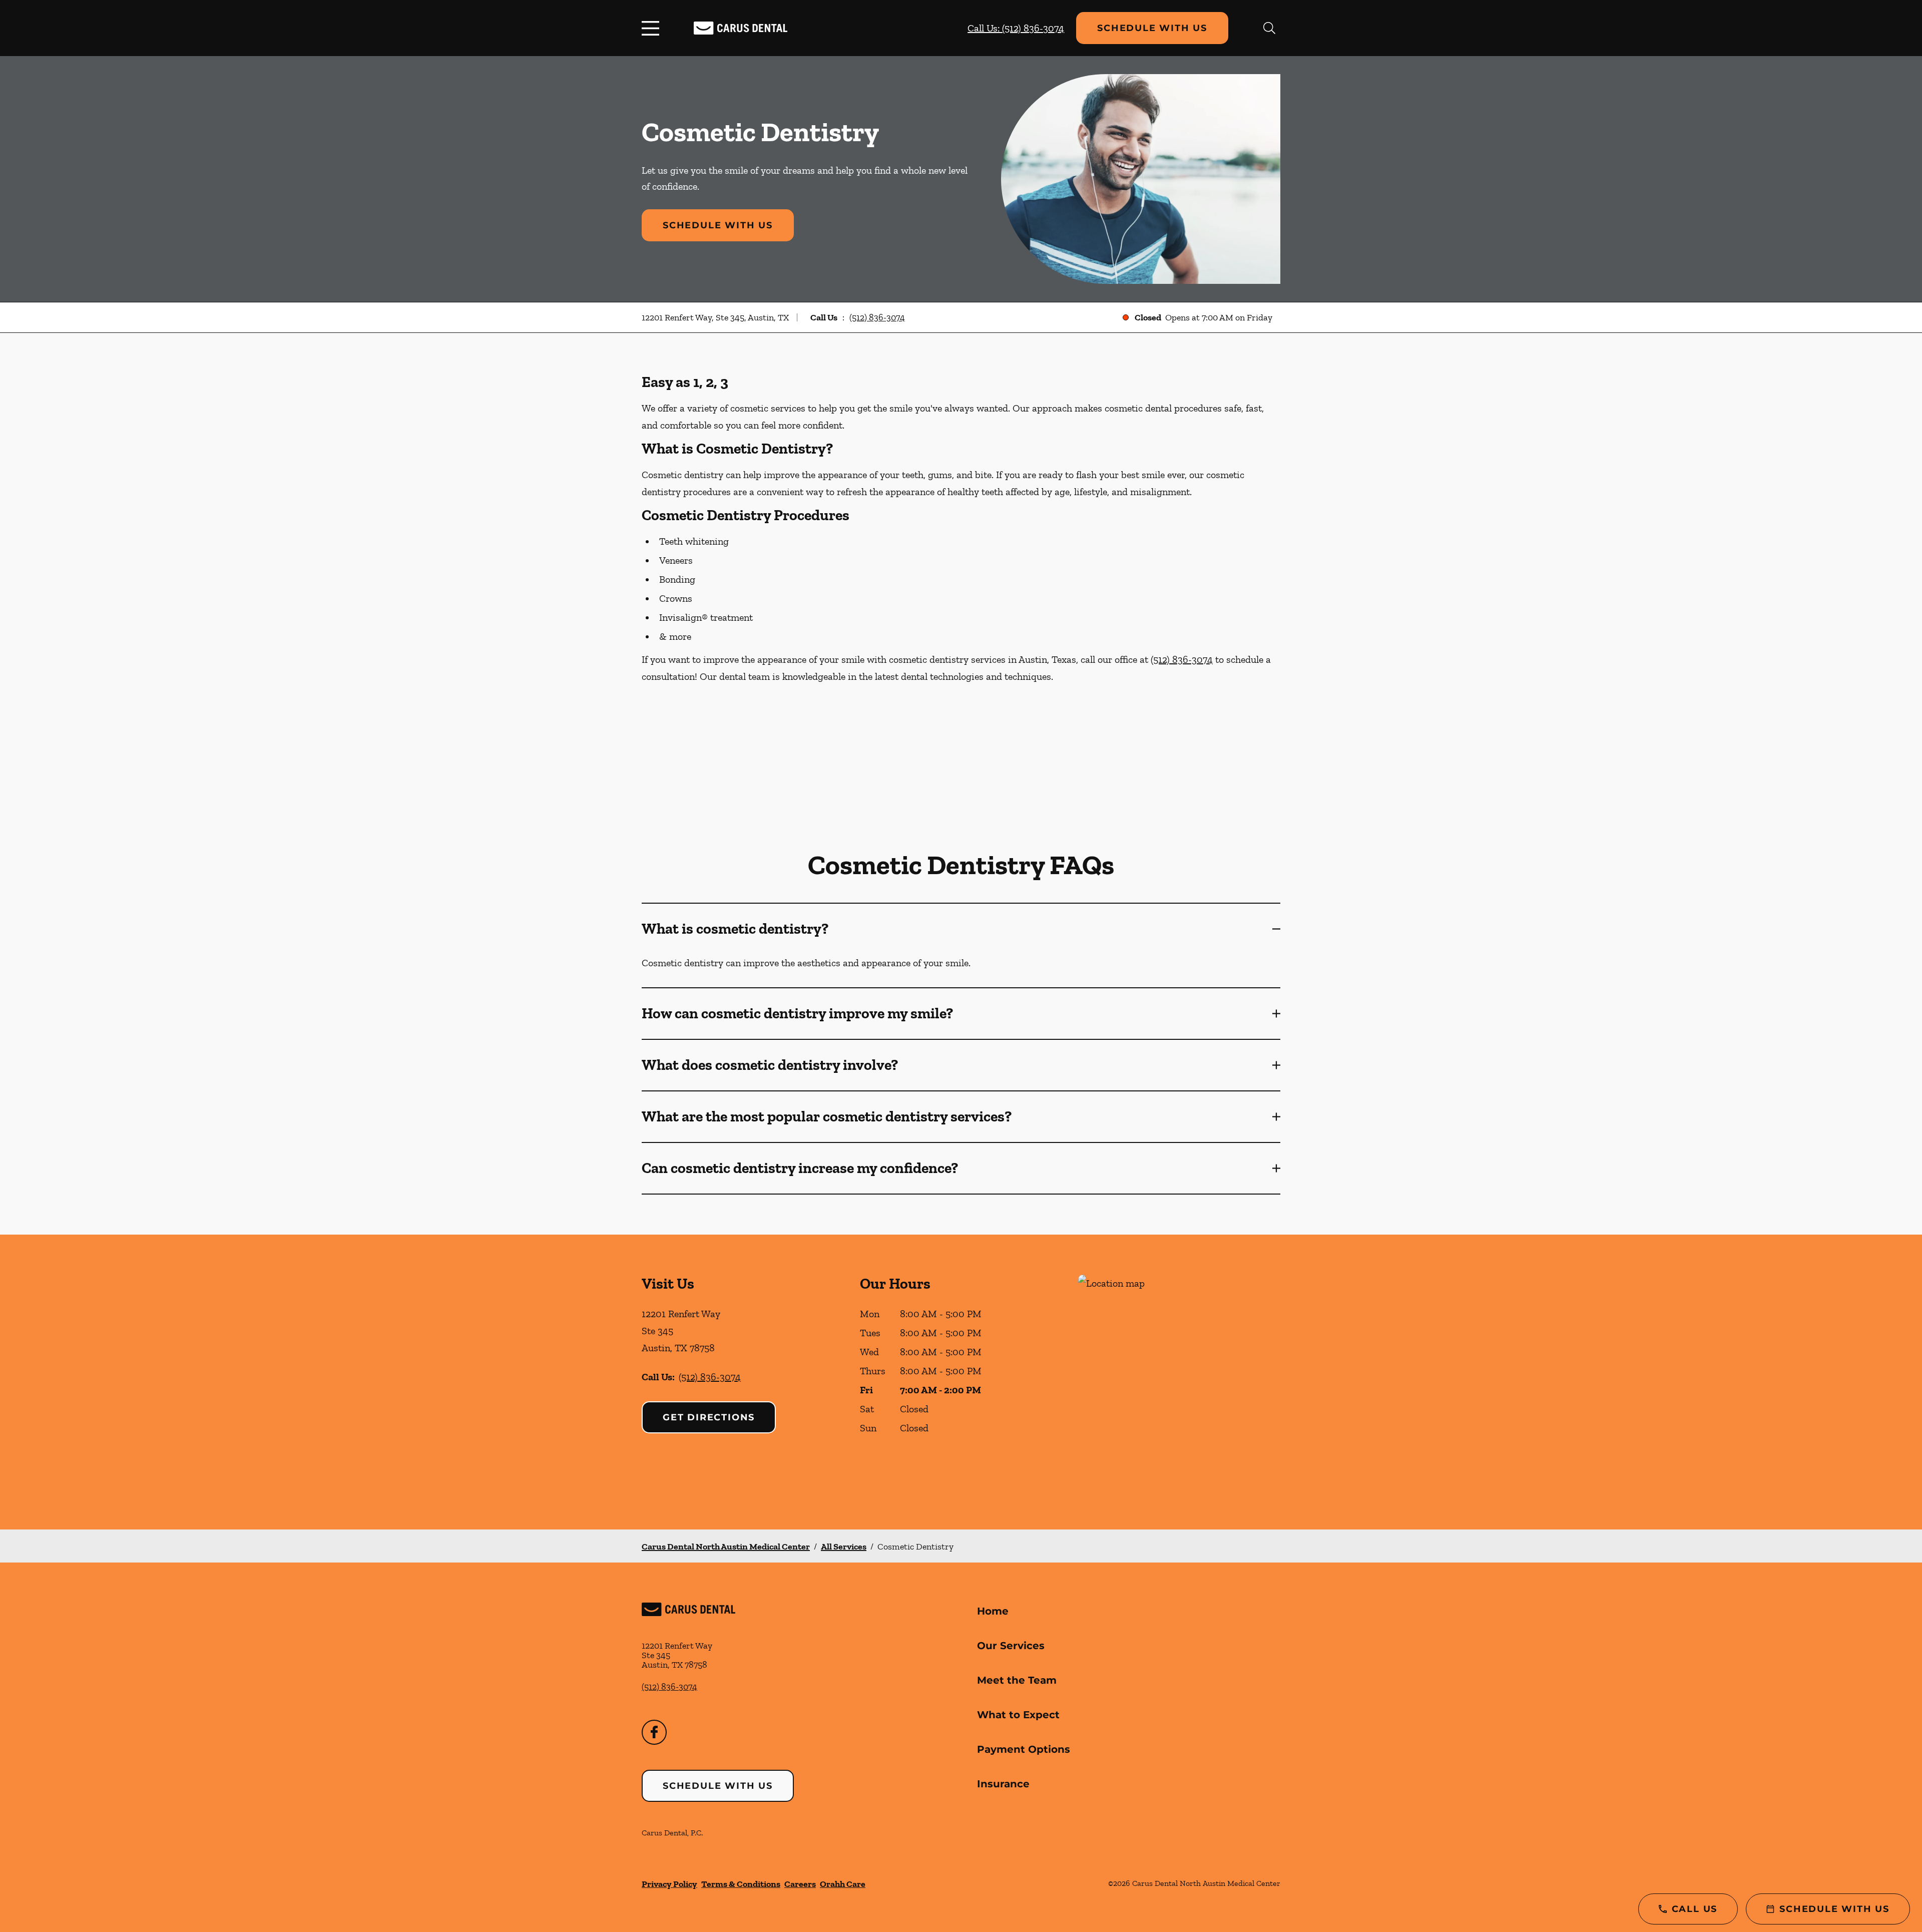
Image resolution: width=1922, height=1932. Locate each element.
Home (993, 1611)
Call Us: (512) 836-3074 (1016, 28)
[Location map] (1179, 1382)
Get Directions (709, 1417)
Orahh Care (843, 1884)
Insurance (1003, 1784)
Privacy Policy (669, 1884)
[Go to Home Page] (741, 28)
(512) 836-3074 (877, 317)
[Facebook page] (654, 1732)
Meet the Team (1017, 1680)
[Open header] (653, 28)
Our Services (1011, 1646)
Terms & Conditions (741, 1884)
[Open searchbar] (1269, 28)
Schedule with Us (1152, 28)
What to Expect (1018, 1715)
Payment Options (1024, 1749)
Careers (800, 1884)
